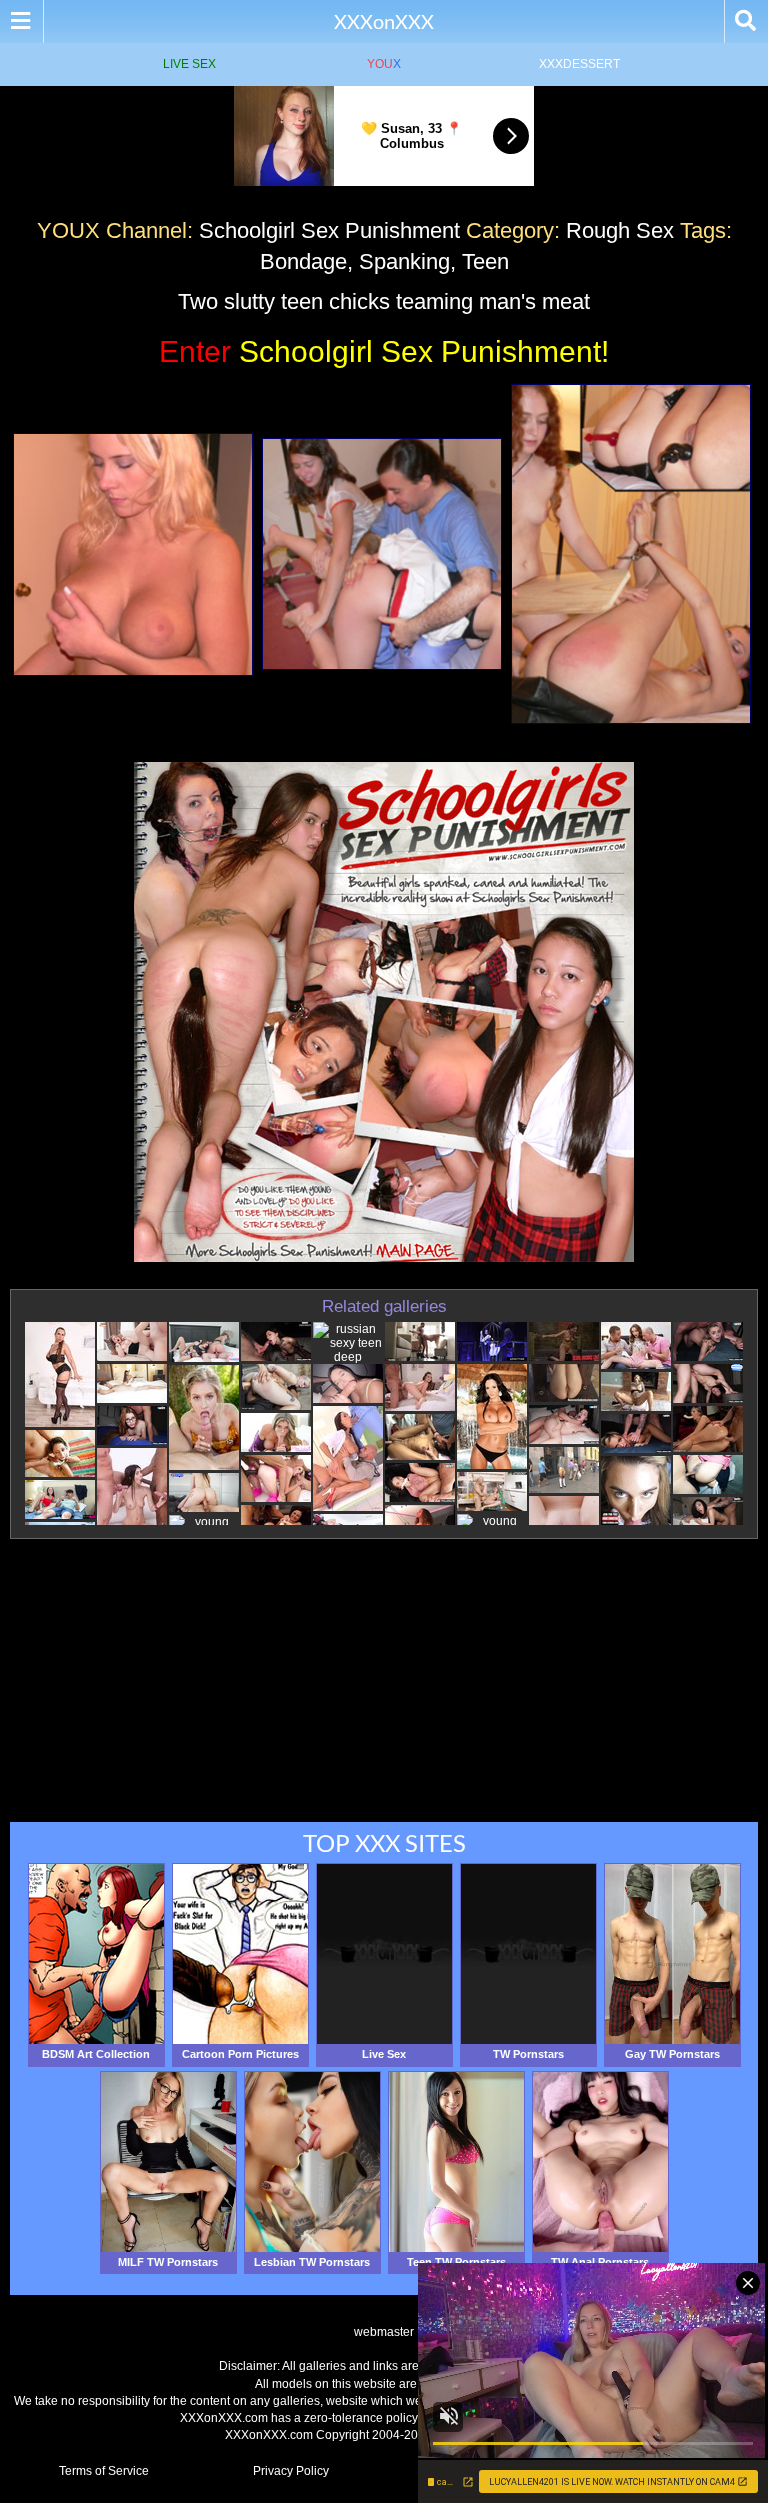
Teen (485, 261)
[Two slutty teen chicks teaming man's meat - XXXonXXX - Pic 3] (631, 554)
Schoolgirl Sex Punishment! (384, 351)
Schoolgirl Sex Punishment (329, 230)
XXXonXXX (384, 21)
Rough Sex (620, 230)
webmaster (384, 2332)
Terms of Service (104, 2471)
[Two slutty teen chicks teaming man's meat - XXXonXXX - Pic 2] (382, 554)
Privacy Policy (291, 2471)
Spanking (404, 261)
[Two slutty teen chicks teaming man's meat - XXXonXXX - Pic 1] (133, 554)
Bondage (303, 261)
